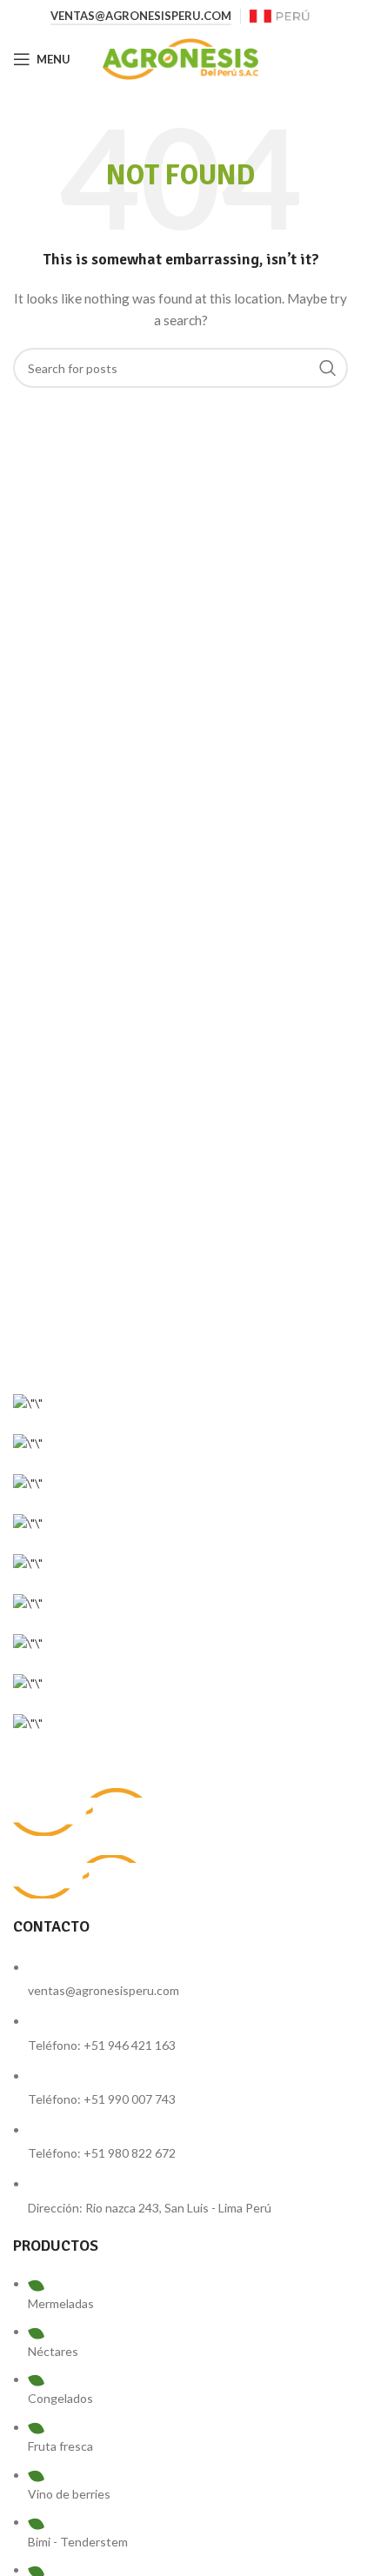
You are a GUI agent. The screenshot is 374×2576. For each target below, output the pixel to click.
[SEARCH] (328, 368)
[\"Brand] (28, 1401)
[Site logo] (280, 15)
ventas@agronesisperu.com (141, 16)
